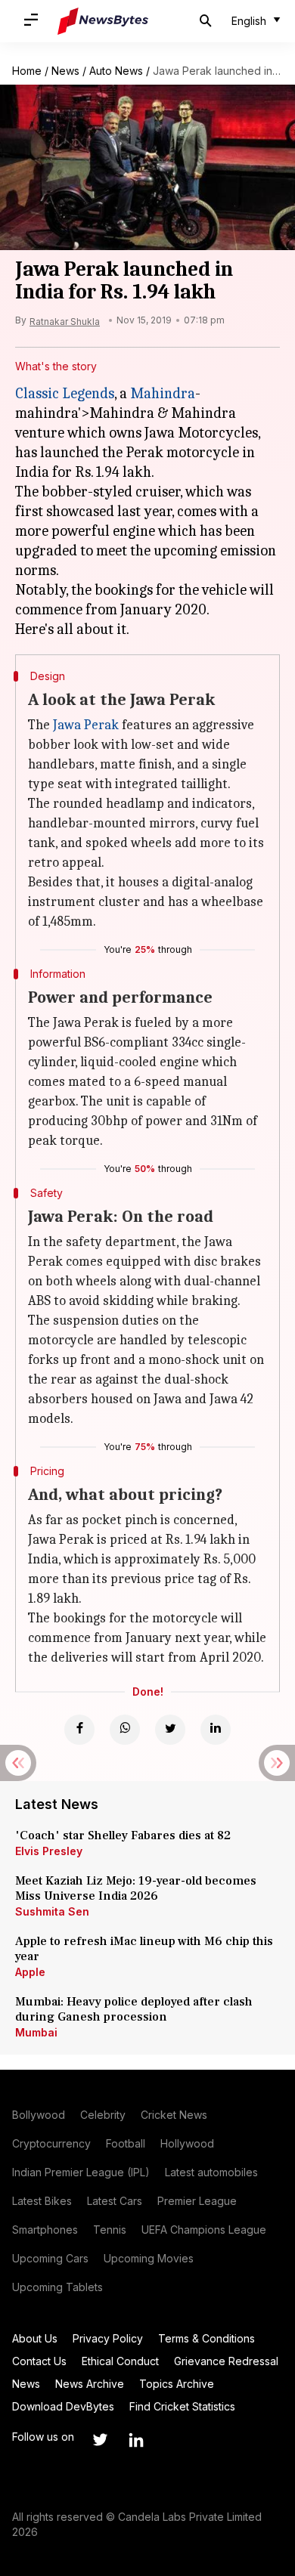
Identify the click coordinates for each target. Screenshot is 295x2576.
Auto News (116, 71)
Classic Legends (65, 393)
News (65, 71)
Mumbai (36, 2032)
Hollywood (187, 2143)
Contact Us (39, 2361)
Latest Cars (115, 2201)
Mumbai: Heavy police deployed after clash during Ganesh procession (134, 2009)
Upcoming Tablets (57, 2287)
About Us (35, 2338)
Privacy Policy (108, 2338)
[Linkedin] (216, 1730)
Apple (30, 1972)
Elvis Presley (49, 1851)
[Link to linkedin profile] (136, 2440)
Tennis (110, 2230)
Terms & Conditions (206, 2338)
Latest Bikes (42, 2201)
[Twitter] (170, 1730)
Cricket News (174, 2115)
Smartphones (45, 2230)
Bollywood (39, 2115)
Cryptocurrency (51, 2143)
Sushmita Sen (52, 1911)
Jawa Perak (86, 725)
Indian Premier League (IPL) (81, 2172)
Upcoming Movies (149, 2258)
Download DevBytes (63, 2406)
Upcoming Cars (50, 2258)
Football (126, 2143)
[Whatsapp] (125, 1730)
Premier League (197, 2201)
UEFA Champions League (204, 2230)
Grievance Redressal (226, 2361)
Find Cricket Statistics (182, 2406)
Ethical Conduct (120, 2361)
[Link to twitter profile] (100, 2440)
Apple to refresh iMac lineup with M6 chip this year (144, 1949)
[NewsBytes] (103, 21)
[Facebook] (79, 1730)
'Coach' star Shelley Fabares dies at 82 (123, 1835)
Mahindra (163, 393)
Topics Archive (177, 2384)
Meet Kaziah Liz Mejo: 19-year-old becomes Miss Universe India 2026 (136, 1888)
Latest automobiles (211, 2172)
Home (27, 71)
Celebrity (103, 2115)
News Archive (90, 2384)
